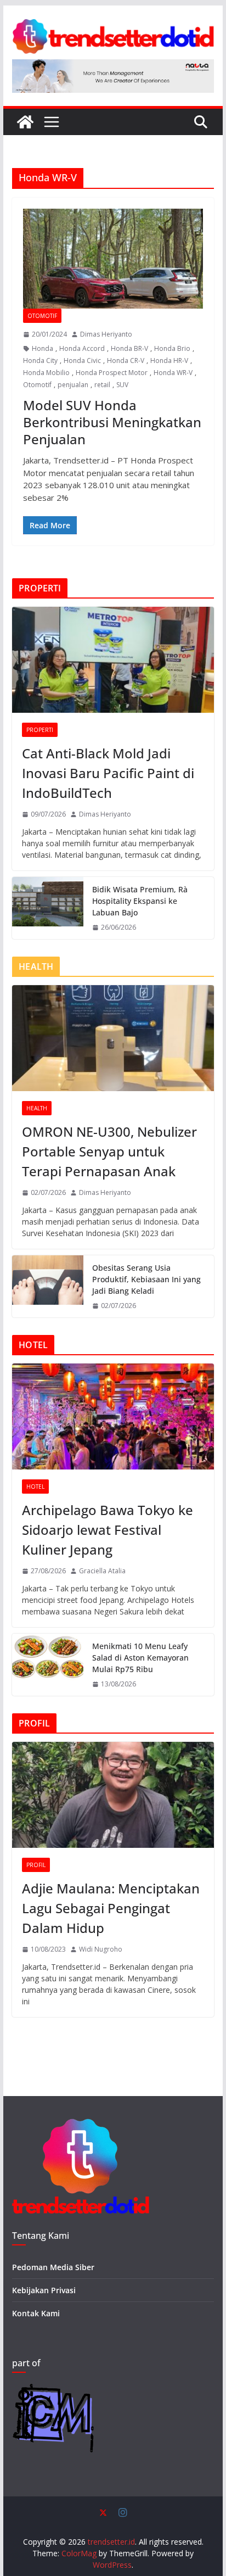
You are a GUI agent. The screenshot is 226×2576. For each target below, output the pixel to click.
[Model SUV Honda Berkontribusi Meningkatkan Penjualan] (113, 259)
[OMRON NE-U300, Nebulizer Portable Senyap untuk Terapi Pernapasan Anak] (113, 1038)
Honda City (40, 361)
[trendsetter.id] (25, 122)
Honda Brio (172, 348)
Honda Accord (82, 348)
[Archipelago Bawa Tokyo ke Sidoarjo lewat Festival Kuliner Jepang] (113, 1416)
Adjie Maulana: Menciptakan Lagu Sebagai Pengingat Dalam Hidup (111, 1908)
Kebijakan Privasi (44, 2290)
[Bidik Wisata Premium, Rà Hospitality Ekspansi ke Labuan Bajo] (48, 908)
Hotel (35, 1487)
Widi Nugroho (101, 1949)
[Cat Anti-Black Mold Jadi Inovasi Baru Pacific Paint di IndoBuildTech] (113, 660)
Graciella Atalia (102, 1571)
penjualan (73, 385)
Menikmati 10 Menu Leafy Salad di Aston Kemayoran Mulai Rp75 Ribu (140, 1658)
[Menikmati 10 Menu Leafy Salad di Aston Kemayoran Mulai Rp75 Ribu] (48, 1665)
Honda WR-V (173, 373)
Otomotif (42, 316)
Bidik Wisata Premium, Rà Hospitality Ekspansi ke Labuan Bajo (140, 901)
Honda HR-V (169, 361)
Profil (36, 1865)
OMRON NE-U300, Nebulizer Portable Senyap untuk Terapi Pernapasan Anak (109, 1151)
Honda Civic (82, 361)
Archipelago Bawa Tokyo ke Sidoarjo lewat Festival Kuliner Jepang (108, 1530)
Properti (40, 730)
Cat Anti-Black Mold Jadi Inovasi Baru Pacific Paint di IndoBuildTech (108, 773)
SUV (122, 385)
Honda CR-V (126, 361)
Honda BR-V (129, 348)
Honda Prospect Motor (112, 373)
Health (37, 1108)
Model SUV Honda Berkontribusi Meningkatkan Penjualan (112, 422)
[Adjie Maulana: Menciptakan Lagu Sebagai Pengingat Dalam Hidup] (113, 1795)
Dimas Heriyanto (106, 334)
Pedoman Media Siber (53, 2267)
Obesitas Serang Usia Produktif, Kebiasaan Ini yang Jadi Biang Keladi (146, 1279)
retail (102, 385)
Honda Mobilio (46, 373)
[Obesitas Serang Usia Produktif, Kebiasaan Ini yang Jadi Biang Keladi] (48, 1286)
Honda (43, 348)
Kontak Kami (36, 2313)
